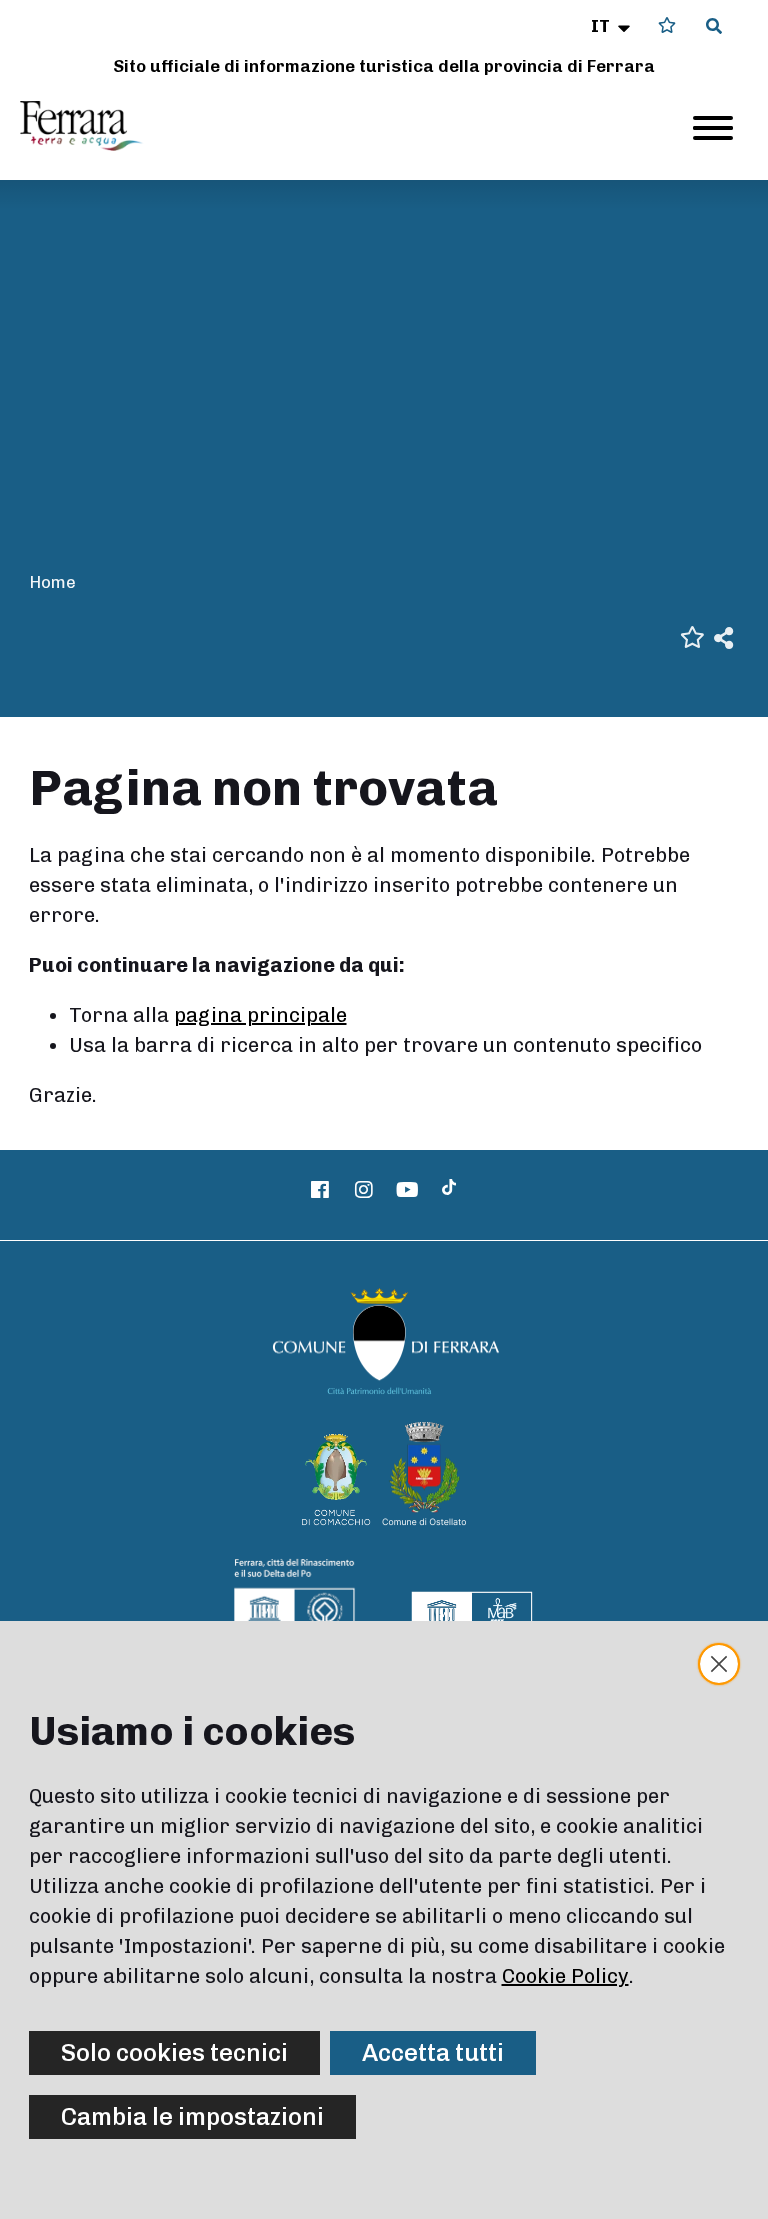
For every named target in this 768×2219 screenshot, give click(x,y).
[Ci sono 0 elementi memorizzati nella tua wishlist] (667, 25)
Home (52, 582)
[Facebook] (321, 1190)
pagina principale (260, 1015)
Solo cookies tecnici (174, 2052)
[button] (612, 26)
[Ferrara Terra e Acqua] (91, 126)
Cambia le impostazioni (192, 2116)
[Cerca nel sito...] (714, 27)
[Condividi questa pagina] (723, 636)
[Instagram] (364, 1190)
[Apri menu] (713, 128)
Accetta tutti (433, 2052)
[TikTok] (449, 1190)
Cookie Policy (565, 1976)
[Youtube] (408, 1190)
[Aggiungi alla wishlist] (692, 635)
